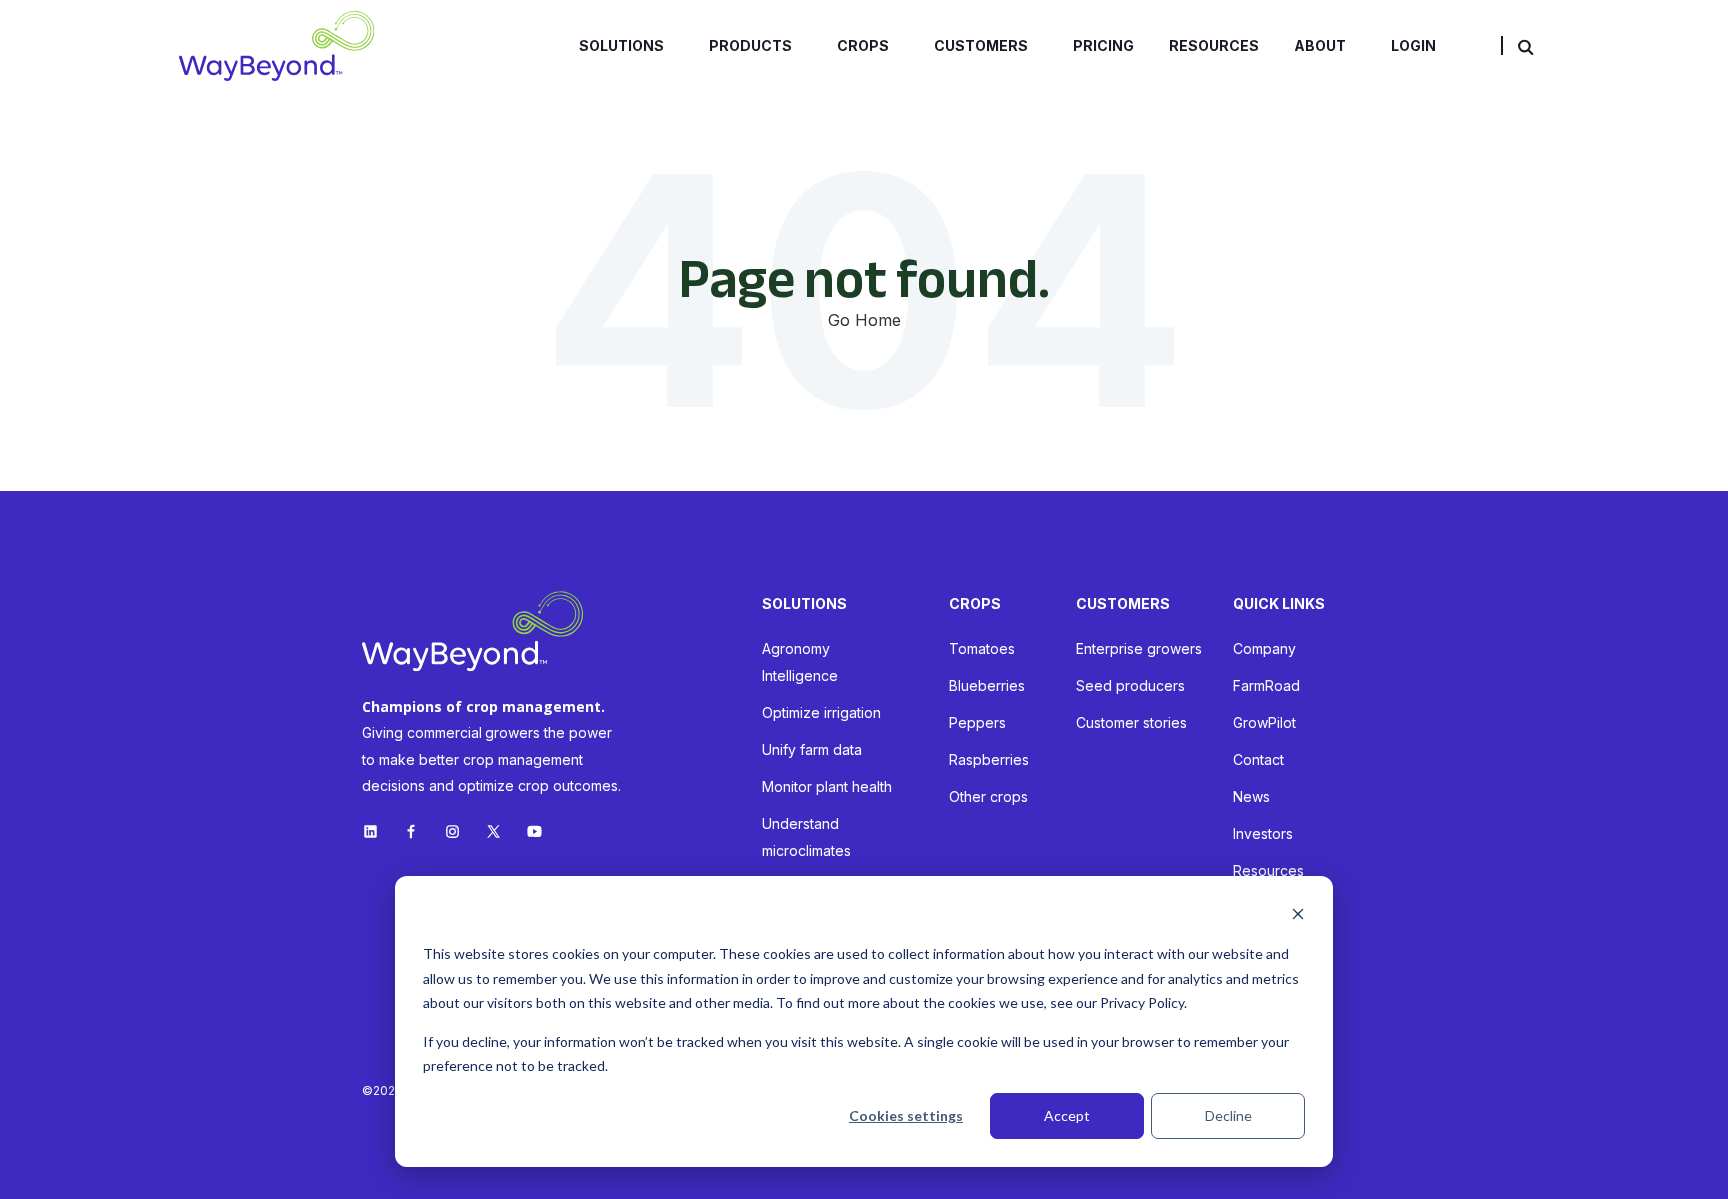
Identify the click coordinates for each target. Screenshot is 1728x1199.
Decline (1228, 1115)
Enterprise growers (1139, 648)
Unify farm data (812, 749)
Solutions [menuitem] (621, 45)
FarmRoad (1266, 685)
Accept (1067, 1115)
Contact (1258, 759)
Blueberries (987, 685)
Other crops (988, 796)
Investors (1263, 833)
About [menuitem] (1320, 45)
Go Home (864, 320)
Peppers (977, 722)
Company (1264, 648)
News (1251, 796)
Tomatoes (982, 648)
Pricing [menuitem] (1103, 45)
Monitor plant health (827, 786)
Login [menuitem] (1413, 45)
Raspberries (989, 759)
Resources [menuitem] (1214, 45)
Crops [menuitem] (863, 45)
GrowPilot (1264, 722)
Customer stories (1131, 722)
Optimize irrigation (821, 712)
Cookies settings (906, 1115)
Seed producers (1130, 685)
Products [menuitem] (750, 45)
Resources (1268, 870)
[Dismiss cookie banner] (1298, 916)
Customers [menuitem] (981, 45)
